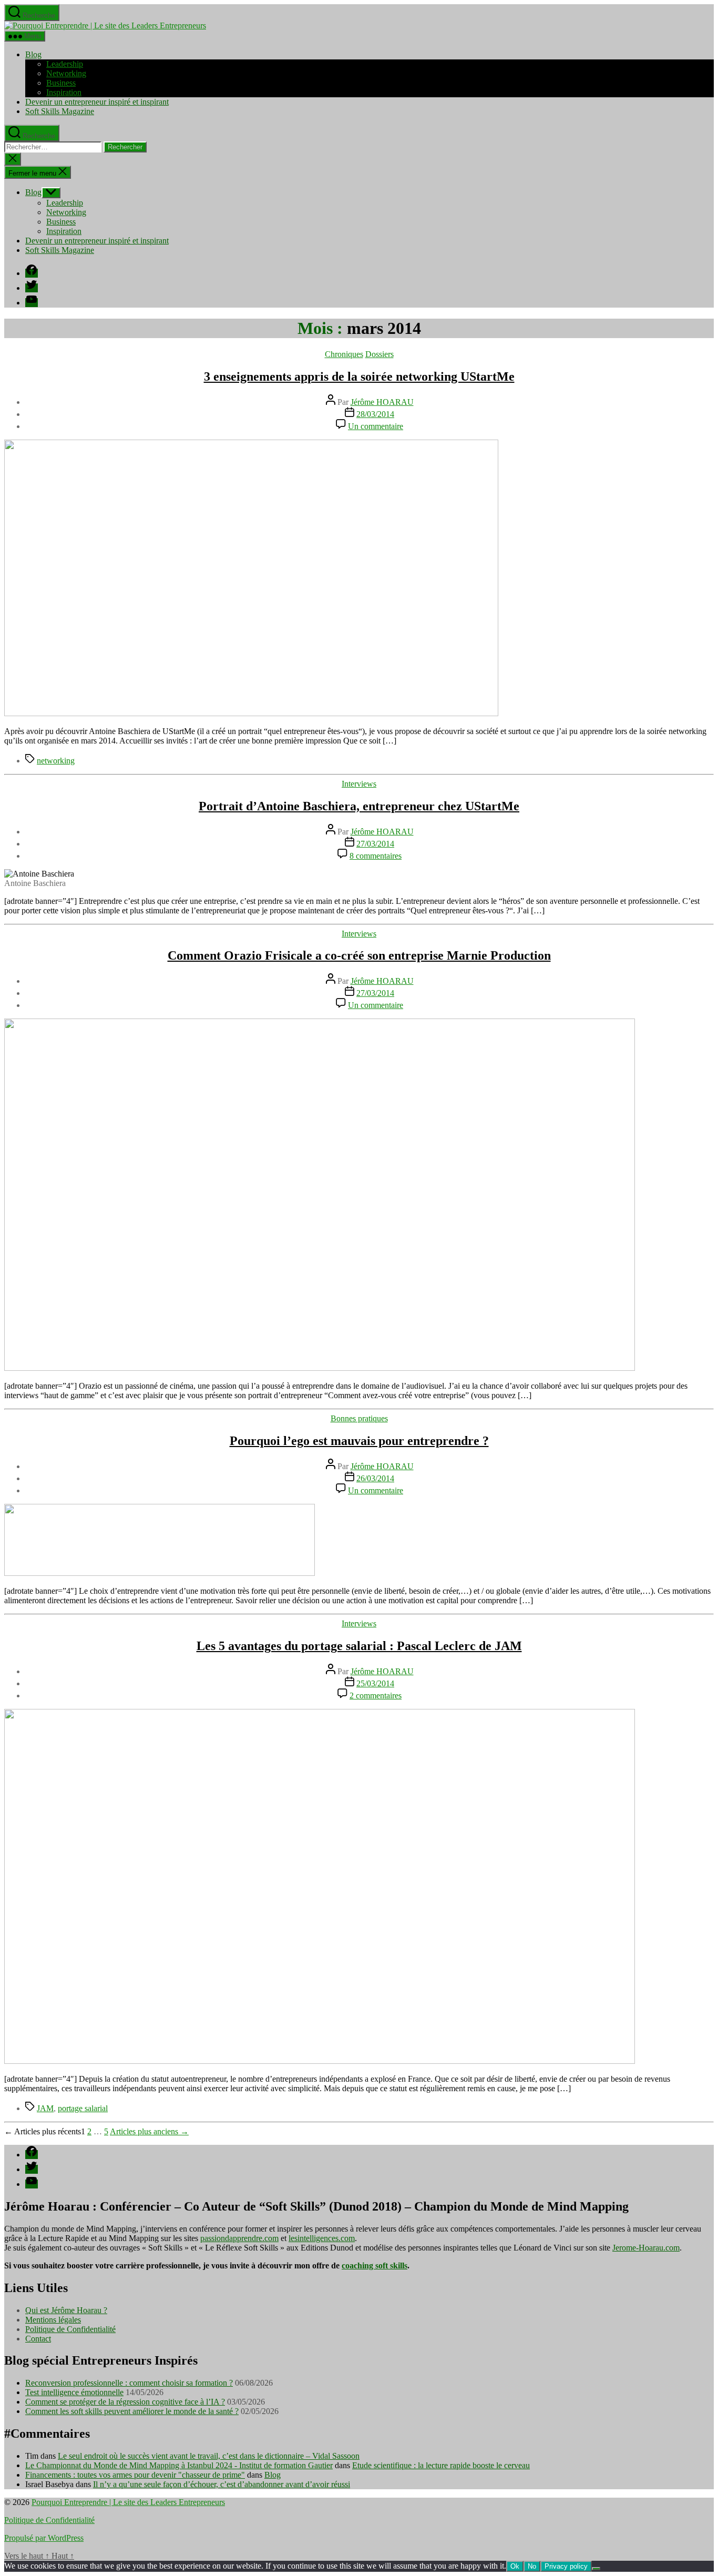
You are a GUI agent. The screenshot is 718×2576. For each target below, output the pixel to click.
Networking (66, 73)
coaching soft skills (375, 2266)
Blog (33, 54)
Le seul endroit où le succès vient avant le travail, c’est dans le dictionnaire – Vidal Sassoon (209, 2456)
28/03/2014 (375, 414)
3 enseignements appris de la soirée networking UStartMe (359, 376)
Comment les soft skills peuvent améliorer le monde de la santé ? (132, 2411)
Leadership (65, 64)
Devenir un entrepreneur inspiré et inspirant (97, 102)
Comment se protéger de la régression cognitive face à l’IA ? (125, 2402)
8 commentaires (376, 856)
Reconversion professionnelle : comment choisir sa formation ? (129, 2383)
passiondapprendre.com (239, 2238)
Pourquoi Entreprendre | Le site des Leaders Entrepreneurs (128, 2502)
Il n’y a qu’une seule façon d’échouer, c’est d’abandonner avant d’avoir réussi (222, 2484)
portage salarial (83, 2108)
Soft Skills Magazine (60, 111)
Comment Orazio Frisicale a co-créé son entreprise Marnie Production (359, 955)
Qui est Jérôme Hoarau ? (66, 2310)
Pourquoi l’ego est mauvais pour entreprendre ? (359, 1441)
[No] (596, 2569)
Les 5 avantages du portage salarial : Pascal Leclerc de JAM (359, 1646)
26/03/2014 (375, 1478)
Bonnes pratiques (359, 1418)
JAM (45, 2108)
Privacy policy (566, 2566)
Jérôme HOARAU (382, 402)
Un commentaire (376, 426)
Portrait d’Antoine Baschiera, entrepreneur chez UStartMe (359, 806)
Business (61, 83)
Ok (515, 2566)
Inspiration (64, 92)
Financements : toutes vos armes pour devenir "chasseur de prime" (135, 2475)
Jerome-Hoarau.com (646, 2248)
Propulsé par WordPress (44, 2538)
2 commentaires (376, 1696)
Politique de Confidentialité (70, 2329)
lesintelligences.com (322, 2238)
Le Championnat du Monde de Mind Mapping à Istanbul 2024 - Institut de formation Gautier (179, 2465)
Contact (38, 2339)
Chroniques (344, 354)
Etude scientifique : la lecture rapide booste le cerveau (441, 2465)
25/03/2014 (375, 1683)
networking (56, 761)
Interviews (359, 784)
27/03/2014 (375, 844)
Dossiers (379, 354)
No (532, 2566)
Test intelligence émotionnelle (74, 2392)
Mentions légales (53, 2320)
